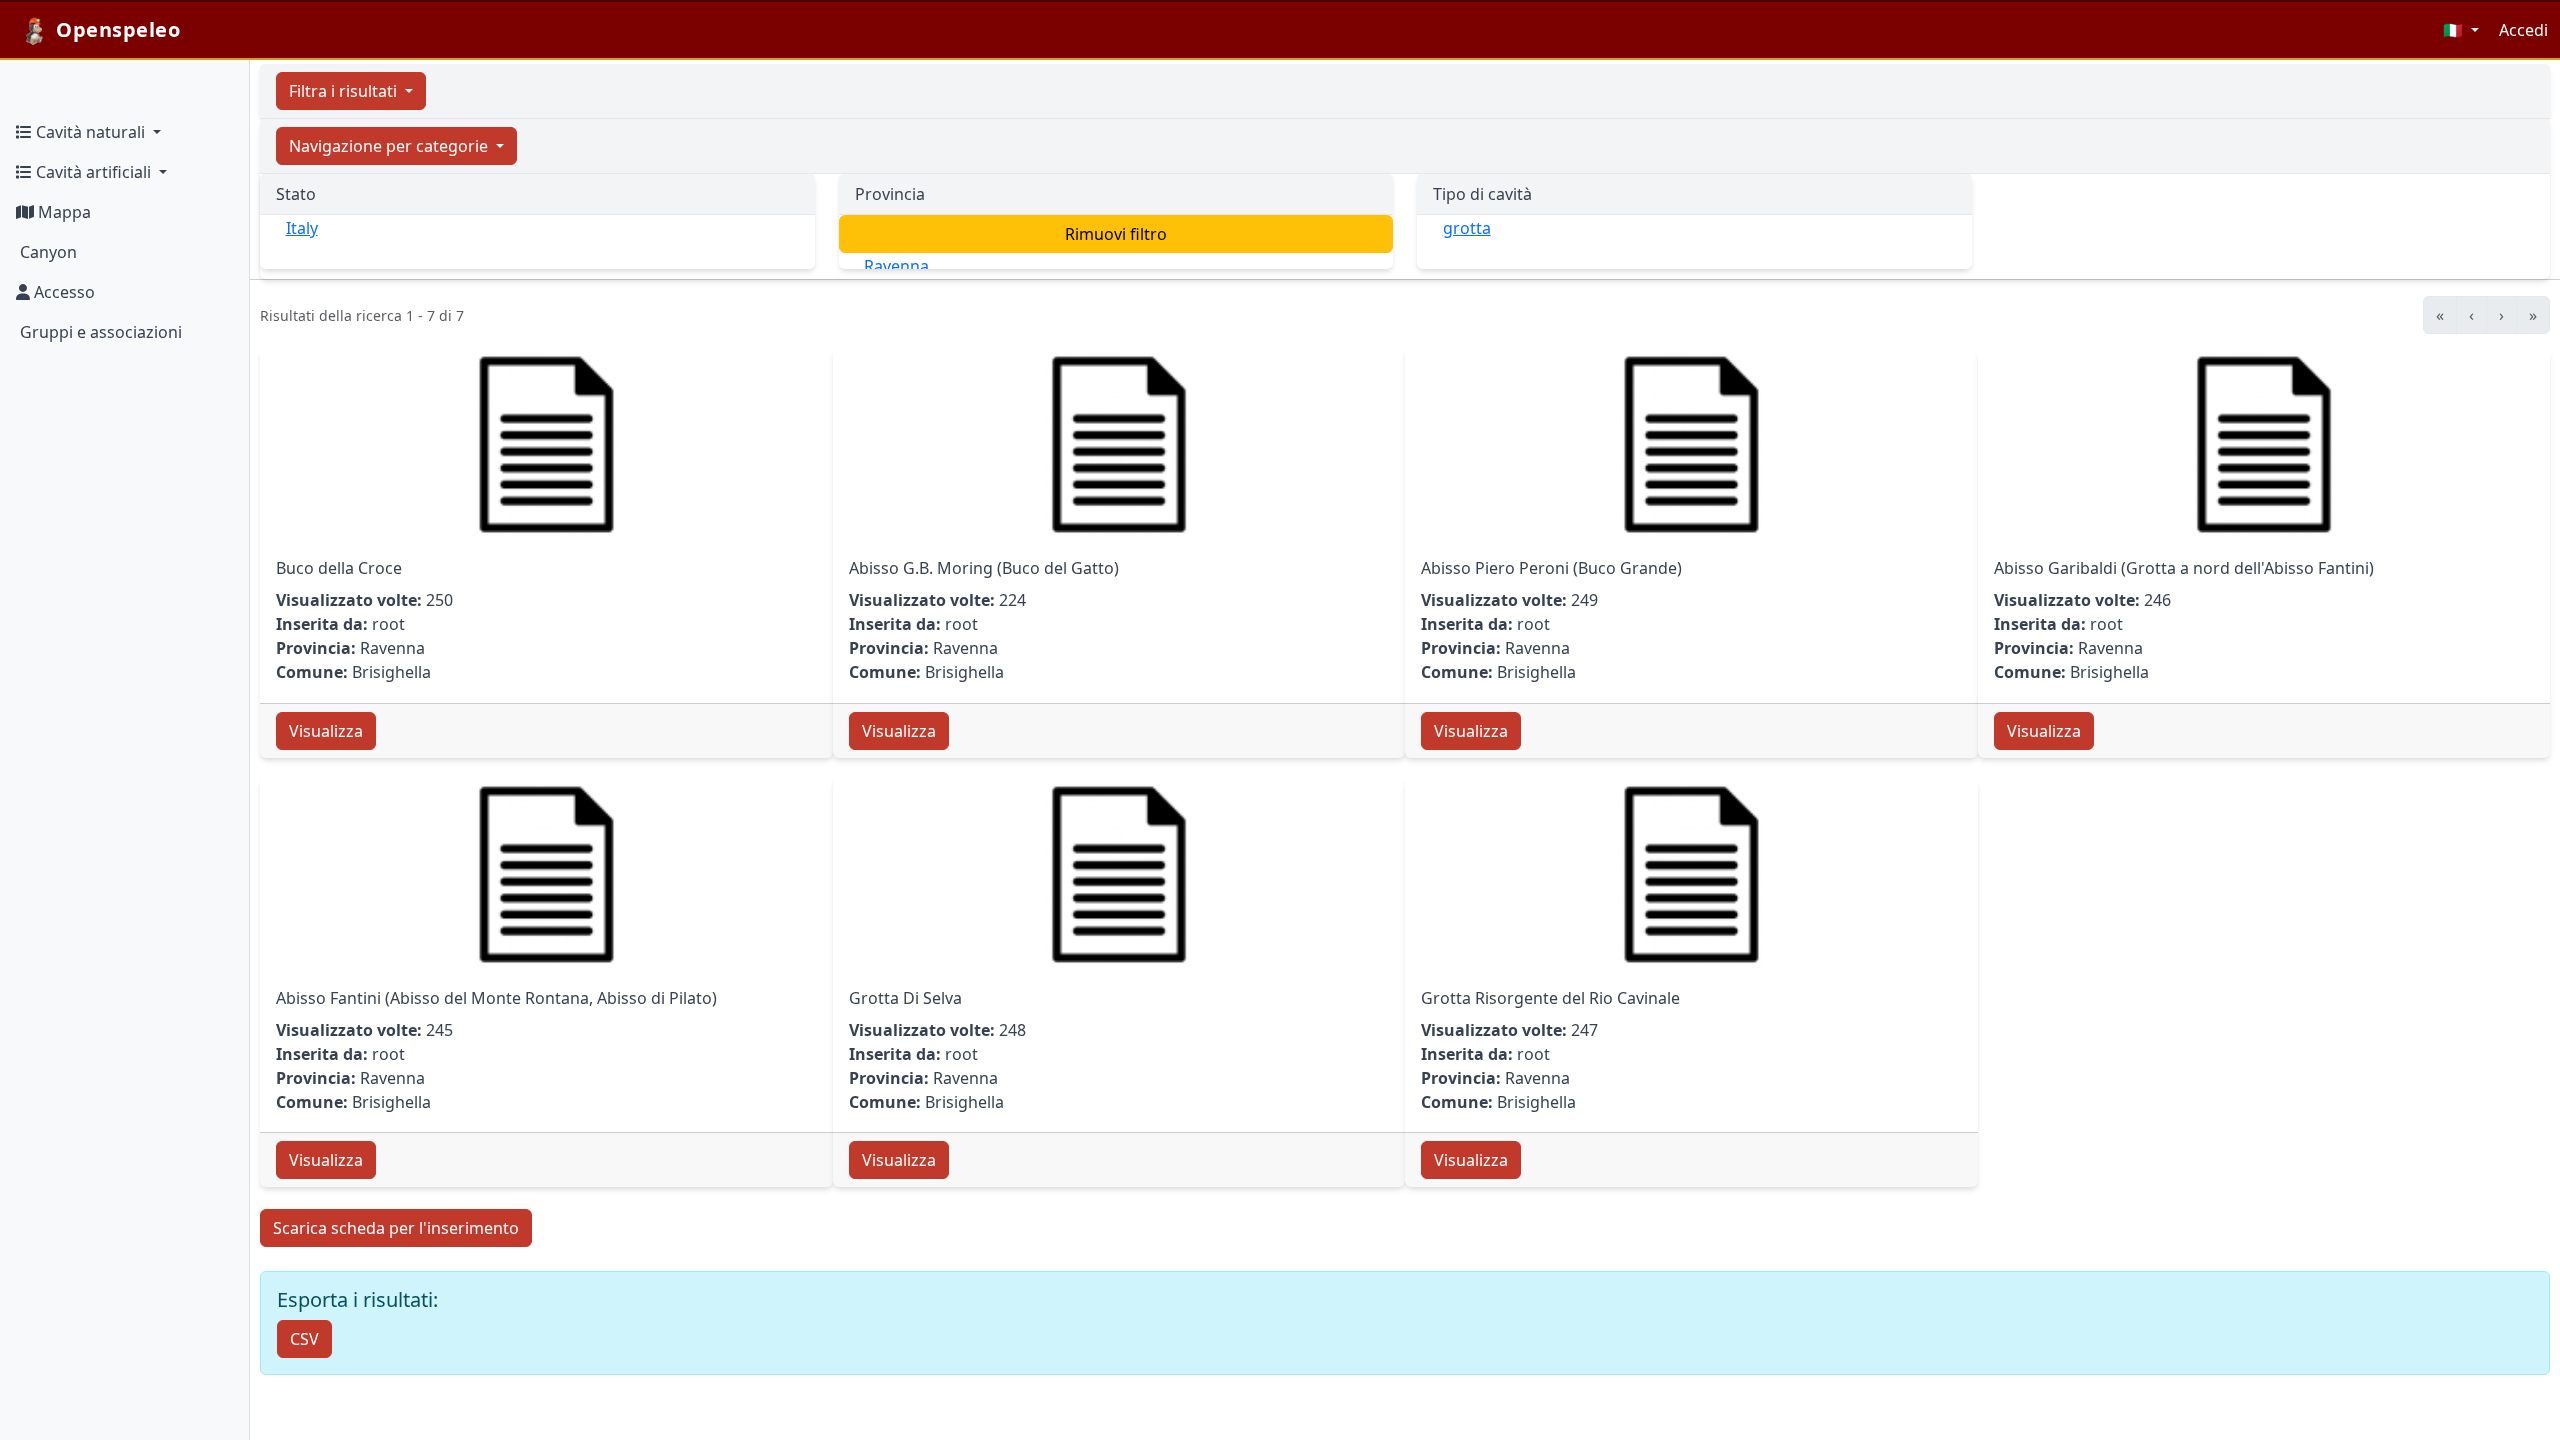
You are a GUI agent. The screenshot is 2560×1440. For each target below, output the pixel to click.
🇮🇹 (2455, 30)
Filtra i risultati (345, 91)
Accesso (62, 292)
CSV (304, 1339)
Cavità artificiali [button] (93, 172)
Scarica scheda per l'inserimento (396, 1228)
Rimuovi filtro (1116, 234)
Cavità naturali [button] (90, 132)
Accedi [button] (2523, 30)
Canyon (46, 252)
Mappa (62, 212)
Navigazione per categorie (390, 146)
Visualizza (326, 731)
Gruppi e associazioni (99, 332)
